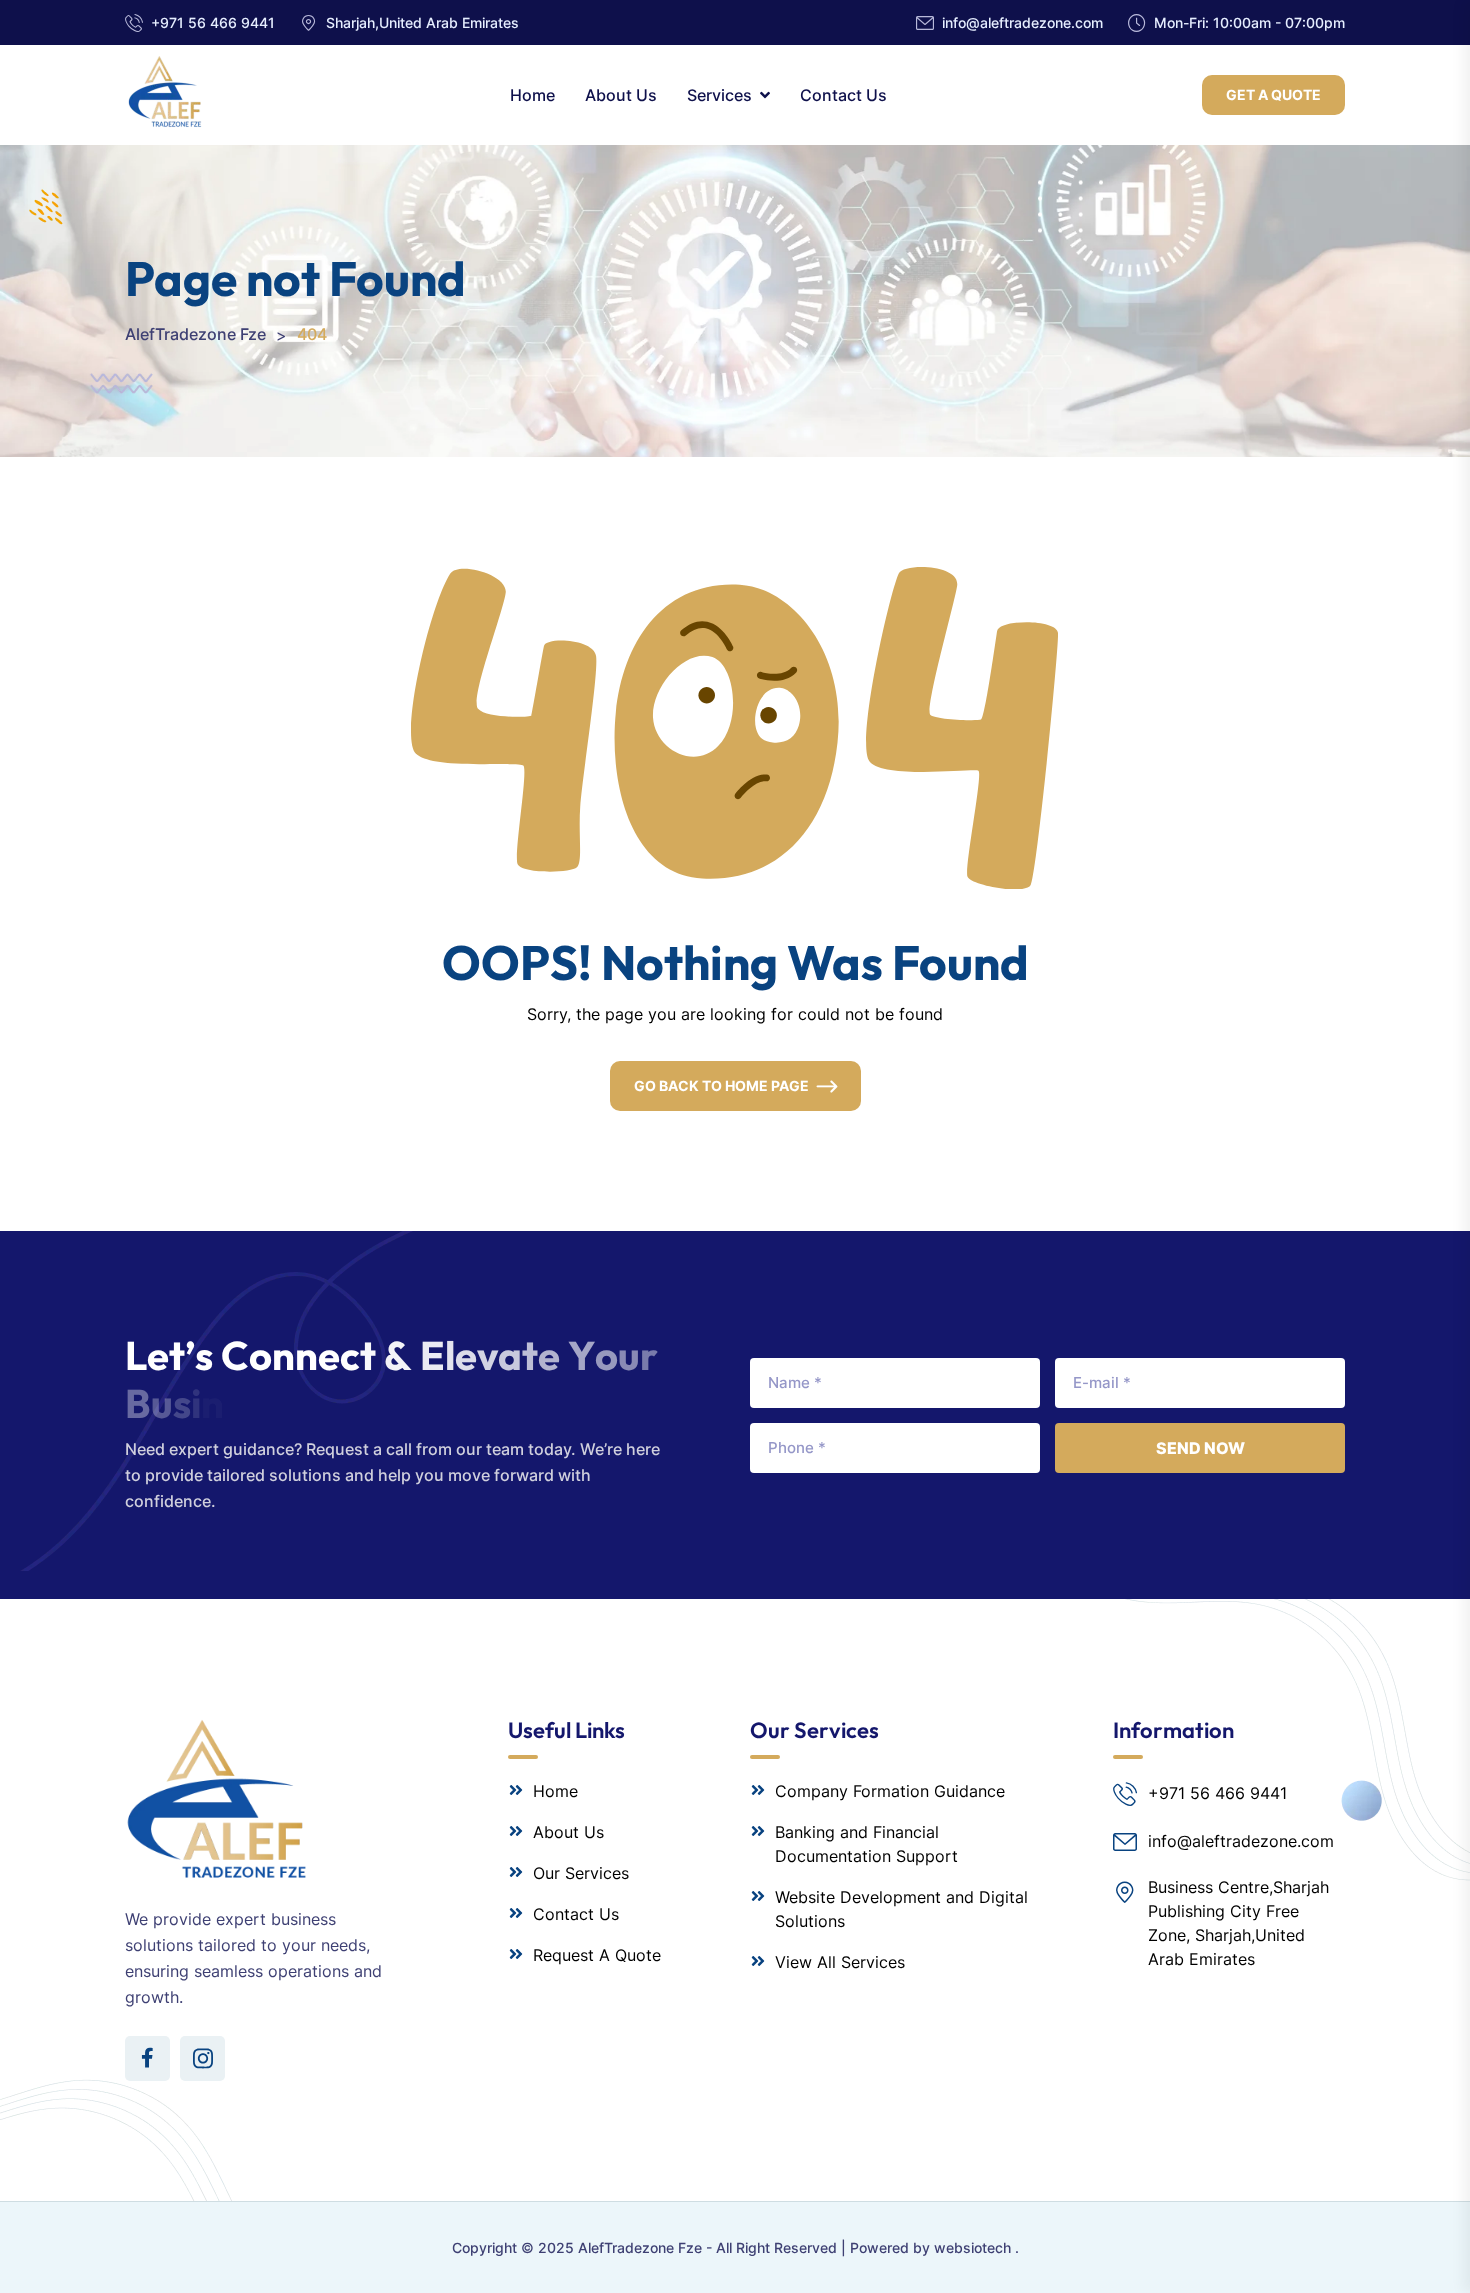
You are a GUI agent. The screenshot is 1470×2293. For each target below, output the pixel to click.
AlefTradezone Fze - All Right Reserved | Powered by (756, 2247)
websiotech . (976, 2247)
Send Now (1200, 1448)
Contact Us (843, 95)
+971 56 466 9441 (213, 22)
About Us (621, 95)
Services (719, 95)
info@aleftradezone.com (1022, 22)
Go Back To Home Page (721, 1085)
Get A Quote (1273, 94)
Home (532, 95)
